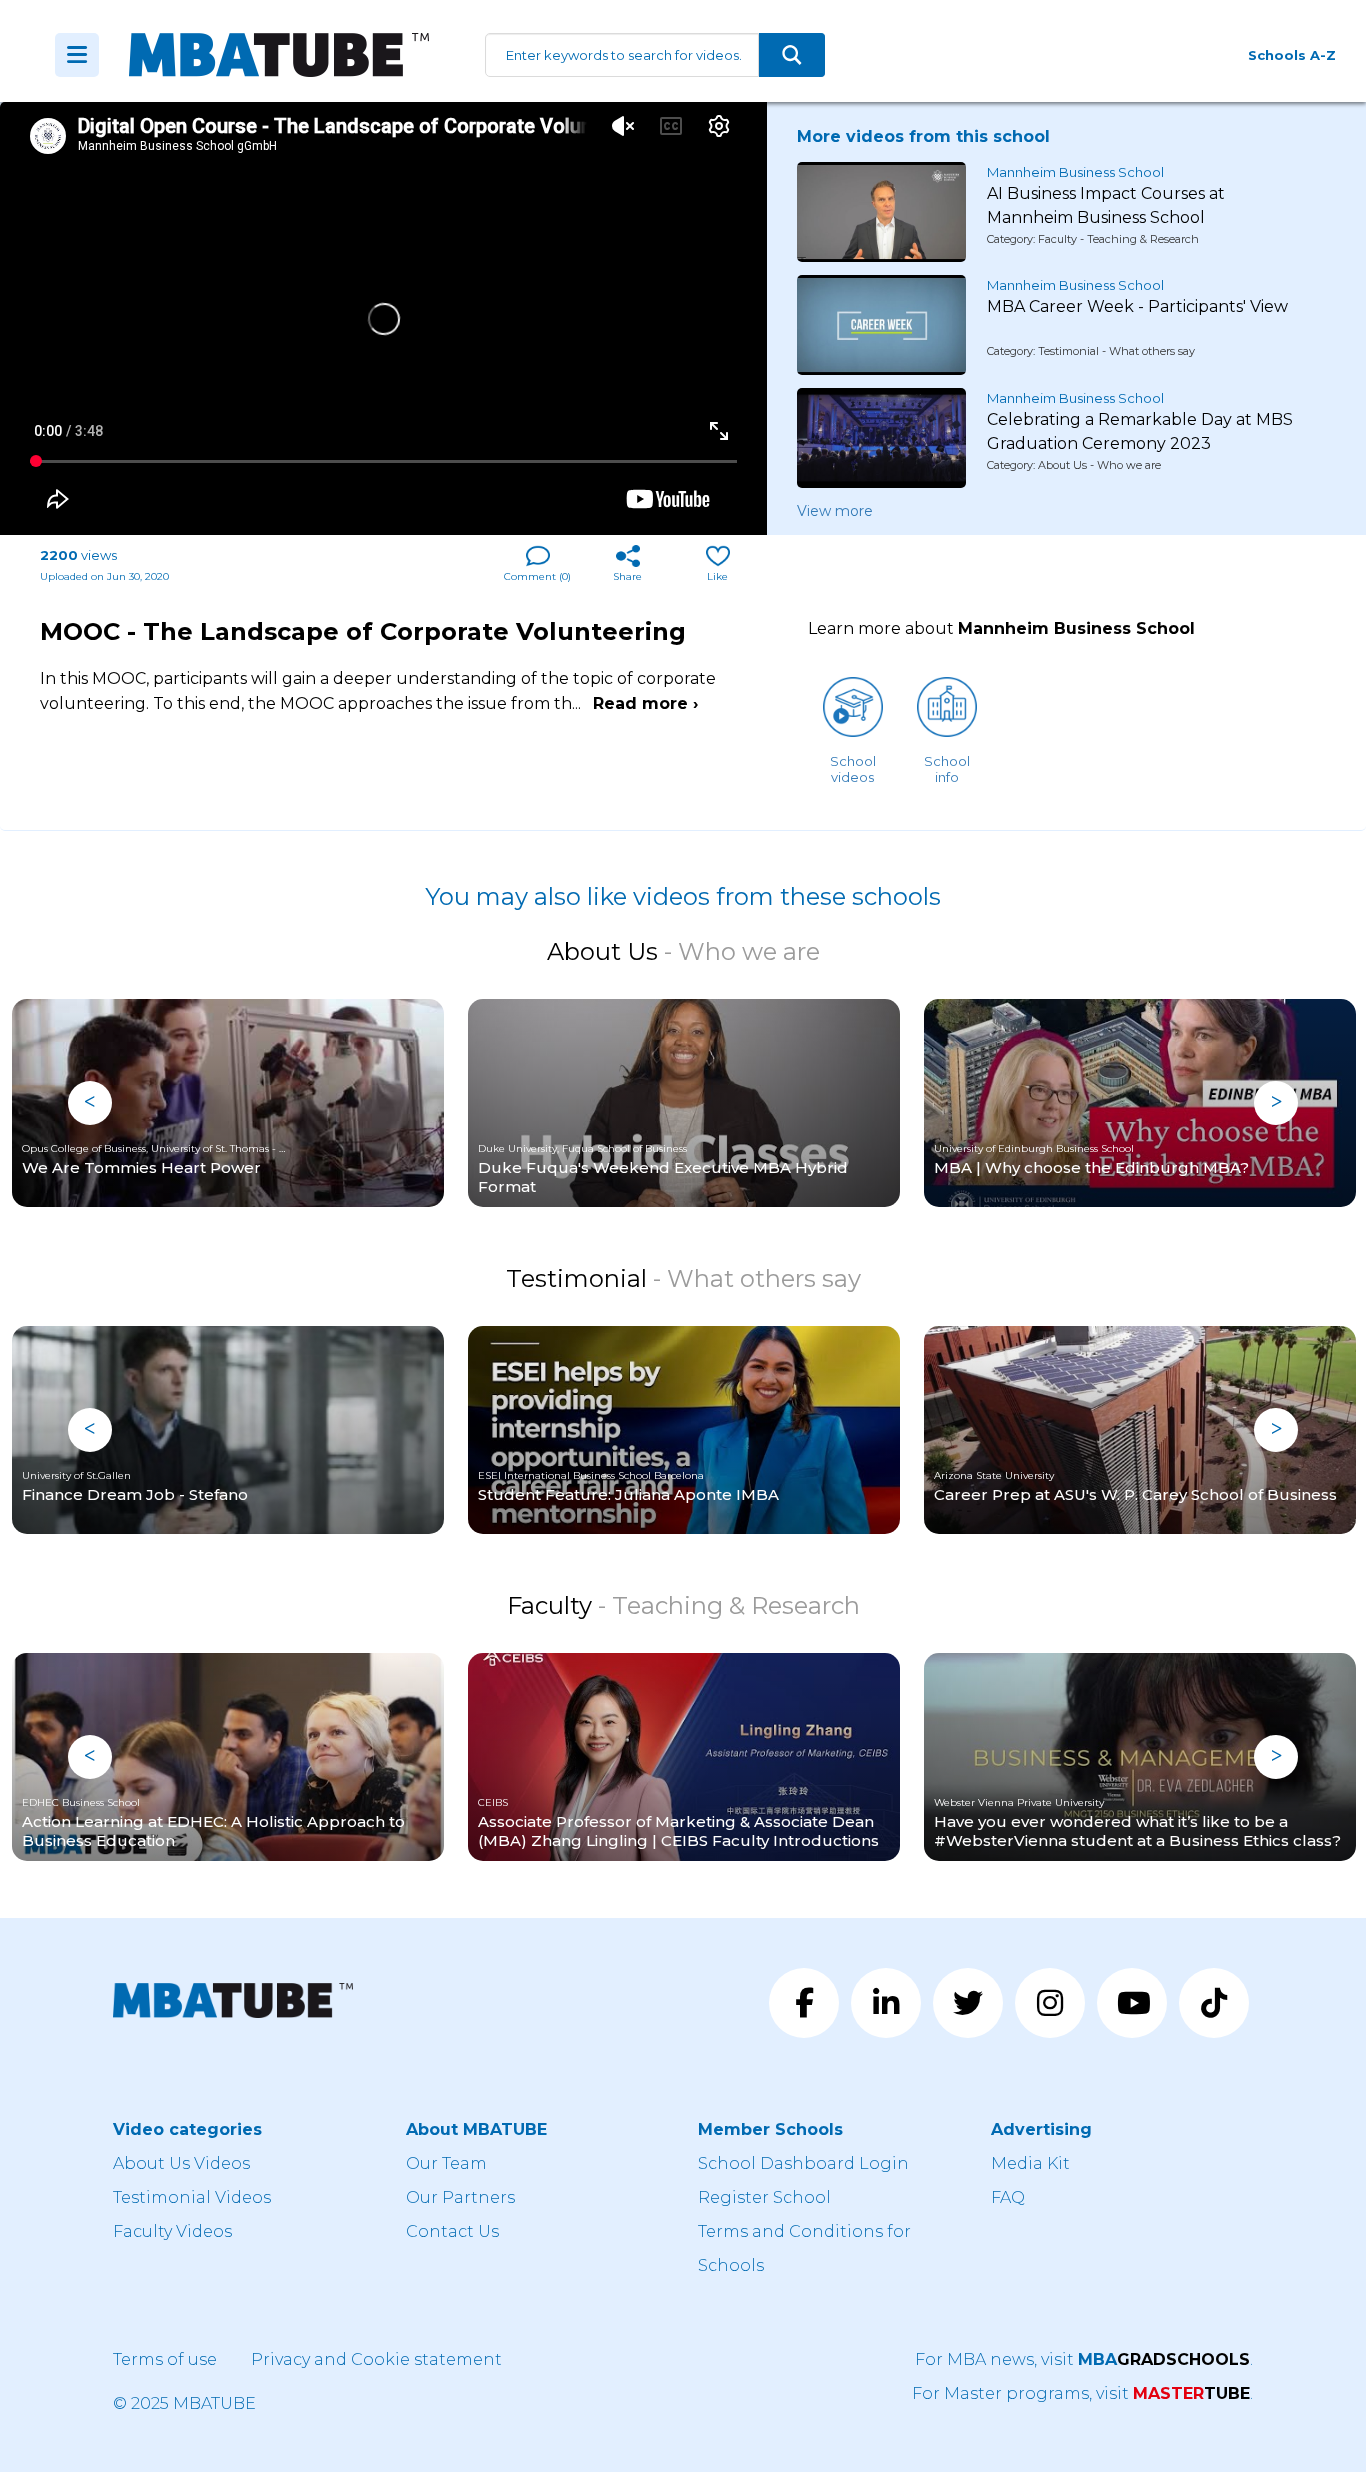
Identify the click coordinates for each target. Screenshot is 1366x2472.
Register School (764, 2197)
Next (1276, 1103)
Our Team (446, 2163)
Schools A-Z (1292, 55)
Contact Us (452, 2231)
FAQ (1008, 2197)
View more (835, 511)
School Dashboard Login (803, 2163)
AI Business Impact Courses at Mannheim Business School (1106, 205)
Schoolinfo (947, 769)
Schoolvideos (853, 769)
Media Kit (1030, 2163)
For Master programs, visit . (1082, 2393)
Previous (90, 1103)
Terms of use (165, 2359)
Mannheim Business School (1075, 172)
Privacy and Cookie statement (376, 2359)
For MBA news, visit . (1084, 2359)
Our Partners (460, 2197)
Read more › (645, 703)
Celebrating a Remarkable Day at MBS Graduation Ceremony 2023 (1140, 431)
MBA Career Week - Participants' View (1137, 306)
